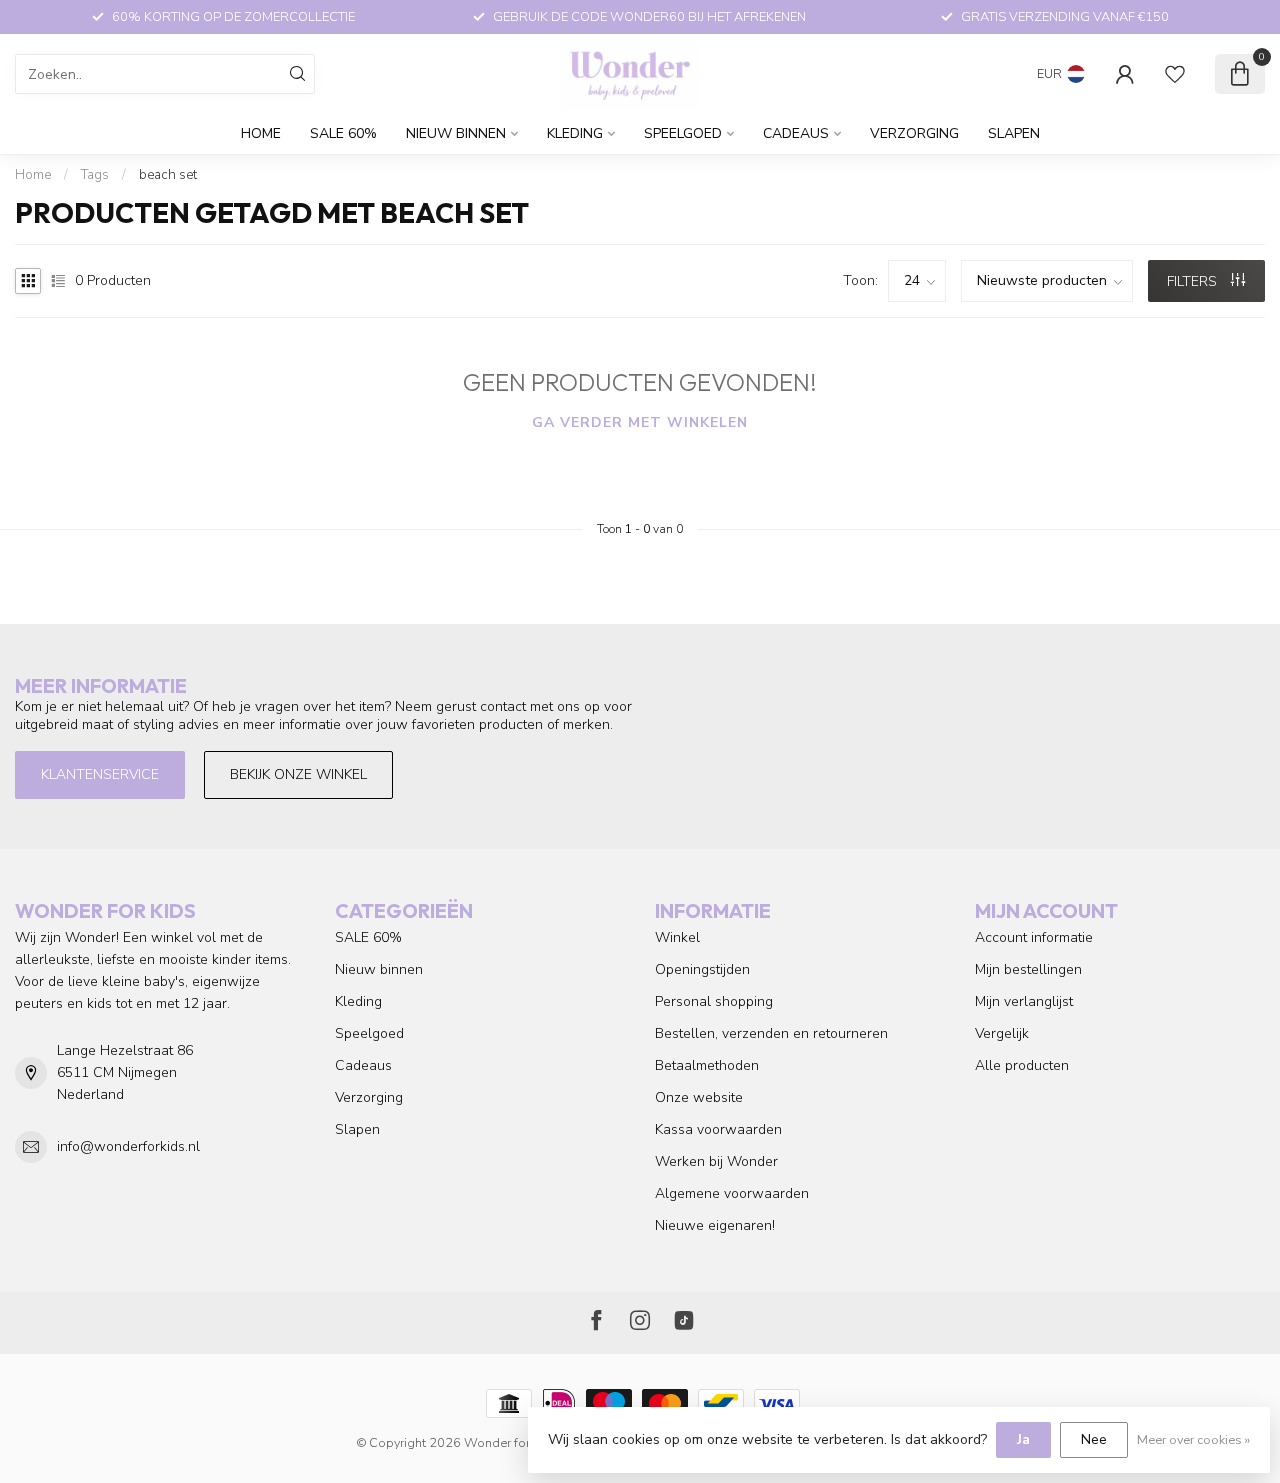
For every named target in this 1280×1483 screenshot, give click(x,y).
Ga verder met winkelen (640, 422)
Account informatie (1034, 937)
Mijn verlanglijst (1024, 1001)
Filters (1194, 281)
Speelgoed (683, 133)
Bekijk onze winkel (298, 774)
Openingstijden (702, 969)
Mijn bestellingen (1028, 969)
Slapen (1014, 133)
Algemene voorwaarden (732, 1193)
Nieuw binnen (456, 133)
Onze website (699, 1097)
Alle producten (1022, 1065)
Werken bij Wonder (716, 1161)
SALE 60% (343, 133)
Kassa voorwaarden (718, 1129)
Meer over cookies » (1193, 1439)
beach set (168, 175)
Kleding (575, 133)
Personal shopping (714, 1001)
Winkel (677, 937)
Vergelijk (1002, 1033)
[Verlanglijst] (1175, 74)
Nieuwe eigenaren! (715, 1225)
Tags (95, 175)
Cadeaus (796, 133)
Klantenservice (100, 774)
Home (261, 133)
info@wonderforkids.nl (128, 1146)
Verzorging (914, 133)
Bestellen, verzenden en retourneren (771, 1033)
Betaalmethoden (707, 1065)
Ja (1023, 1439)
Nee (1094, 1439)
